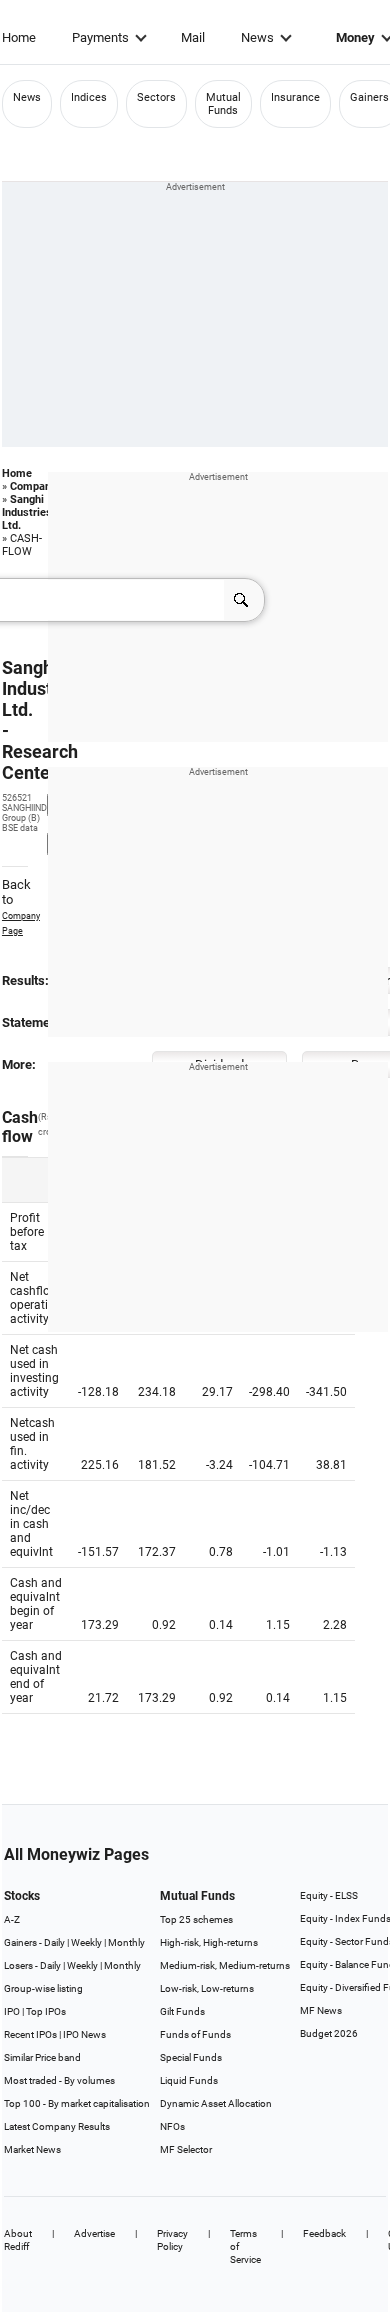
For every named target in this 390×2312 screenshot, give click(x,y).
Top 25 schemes (196, 1919)
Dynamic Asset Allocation (216, 2103)
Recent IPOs (30, 2034)
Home (19, 37)
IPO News (84, 2034)
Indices (89, 97)
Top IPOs (46, 2011)
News (257, 37)
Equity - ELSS (329, 1895)
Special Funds (191, 2057)
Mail (193, 37)
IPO (12, 2011)
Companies (38, 486)
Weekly (86, 1942)
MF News (321, 2010)
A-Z (12, 1919)
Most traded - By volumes (59, 2080)
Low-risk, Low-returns (207, 1988)
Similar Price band (42, 2057)
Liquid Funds (189, 2080)
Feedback (324, 2233)
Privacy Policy (172, 2240)
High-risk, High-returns (209, 1942)
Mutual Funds (223, 104)
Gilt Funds (182, 2011)
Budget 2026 (329, 2033)
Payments (100, 37)
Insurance (295, 97)
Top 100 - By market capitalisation (77, 2103)
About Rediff (18, 2240)
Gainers (369, 97)
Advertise (94, 2233)
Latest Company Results (57, 2126)
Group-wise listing (43, 1988)
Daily (54, 1942)
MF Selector (186, 2149)
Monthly (126, 1942)
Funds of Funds (195, 2034)
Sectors (156, 97)
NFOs (172, 2126)
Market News (32, 2149)
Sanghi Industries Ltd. (27, 512)
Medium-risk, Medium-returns (225, 1965)
